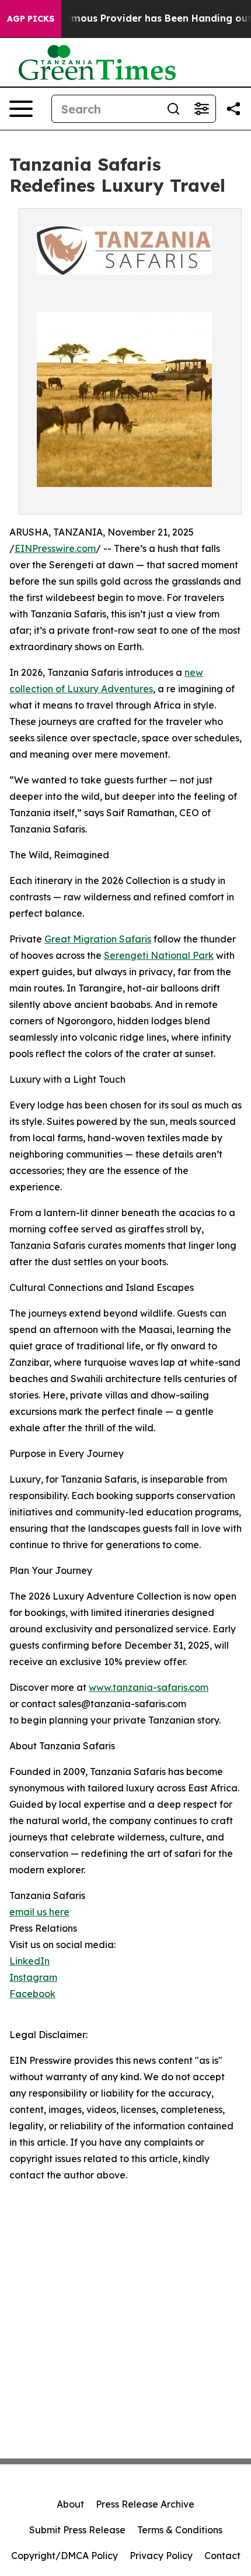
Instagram (33, 1977)
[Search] (173, 109)
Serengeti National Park (159, 955)
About (70, 2504)
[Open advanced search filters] (201, 109)
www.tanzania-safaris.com (149, 1687)
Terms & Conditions (180, 2530)
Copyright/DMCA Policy (65, 2556)
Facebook (32, 1994)
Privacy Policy (161, 2556)
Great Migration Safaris (98, 939)
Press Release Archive (145, 2504)
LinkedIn (29, 1961)
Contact (222, 2556)
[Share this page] (233, 109)
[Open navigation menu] (21, 109)
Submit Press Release (77, 2530)
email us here (39, 1912)
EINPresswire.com (55, 548)
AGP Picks (31, 19)
